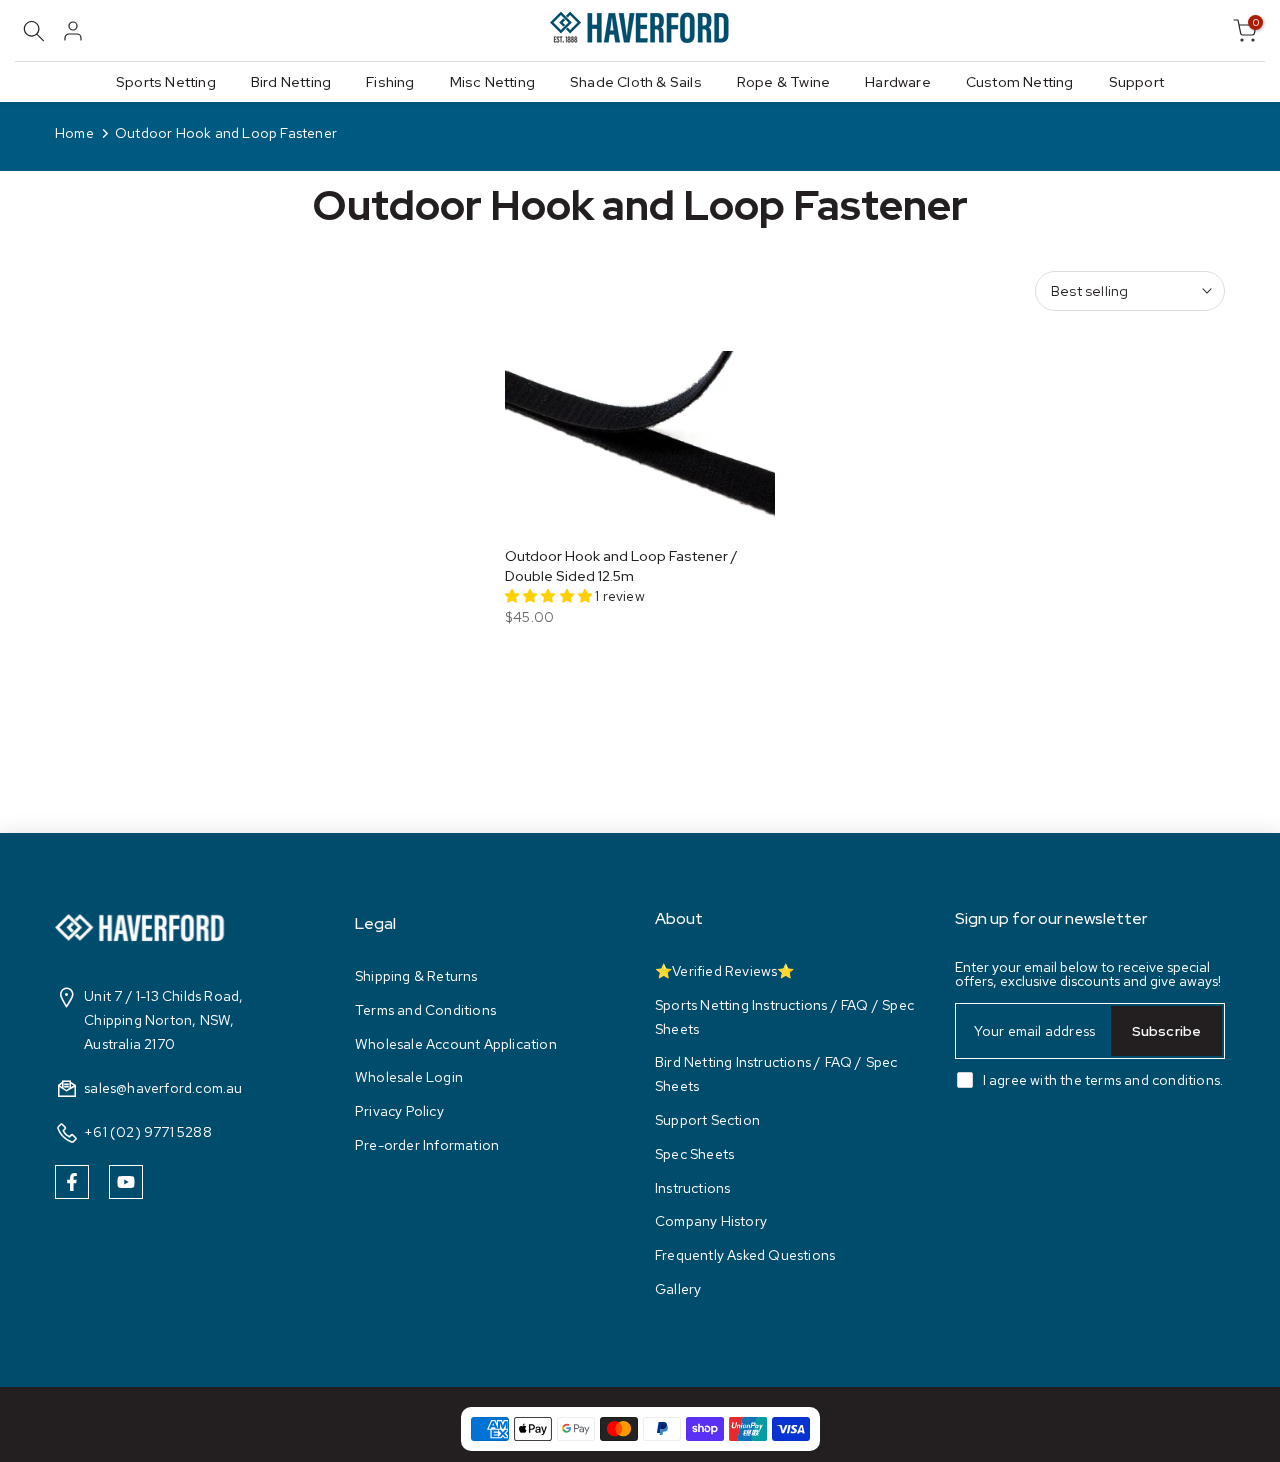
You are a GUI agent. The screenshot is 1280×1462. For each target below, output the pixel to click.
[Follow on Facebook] (72, 1182)
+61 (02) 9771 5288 (148, 1132)
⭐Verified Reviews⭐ (725, 971)
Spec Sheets (694, 1154)
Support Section (707, 1120)
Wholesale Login (409, 1077)
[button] (550, 596)
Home (74, 133)
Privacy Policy (399, 1111)
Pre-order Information (427, 1145)
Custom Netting (1020, 82)
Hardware (898, 82)
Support (1136, 82)
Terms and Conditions (425, 1010)
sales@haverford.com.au (163, 1088)
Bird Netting (291, 82)
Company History (711, 1221)
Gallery (678, 1289)
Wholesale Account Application (456, 1044)
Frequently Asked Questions (745, 1255)
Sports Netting (166, 82)
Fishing (390, 82)
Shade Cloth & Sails (636, 82)
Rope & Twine (783, 82)
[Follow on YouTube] (126, 1182)
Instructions (692, 1188)
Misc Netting (492, 82)
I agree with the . (1103, 1080)
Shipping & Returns (416, 976)
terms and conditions (1152, 1080)
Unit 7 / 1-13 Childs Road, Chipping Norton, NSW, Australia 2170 (163, 1020)
